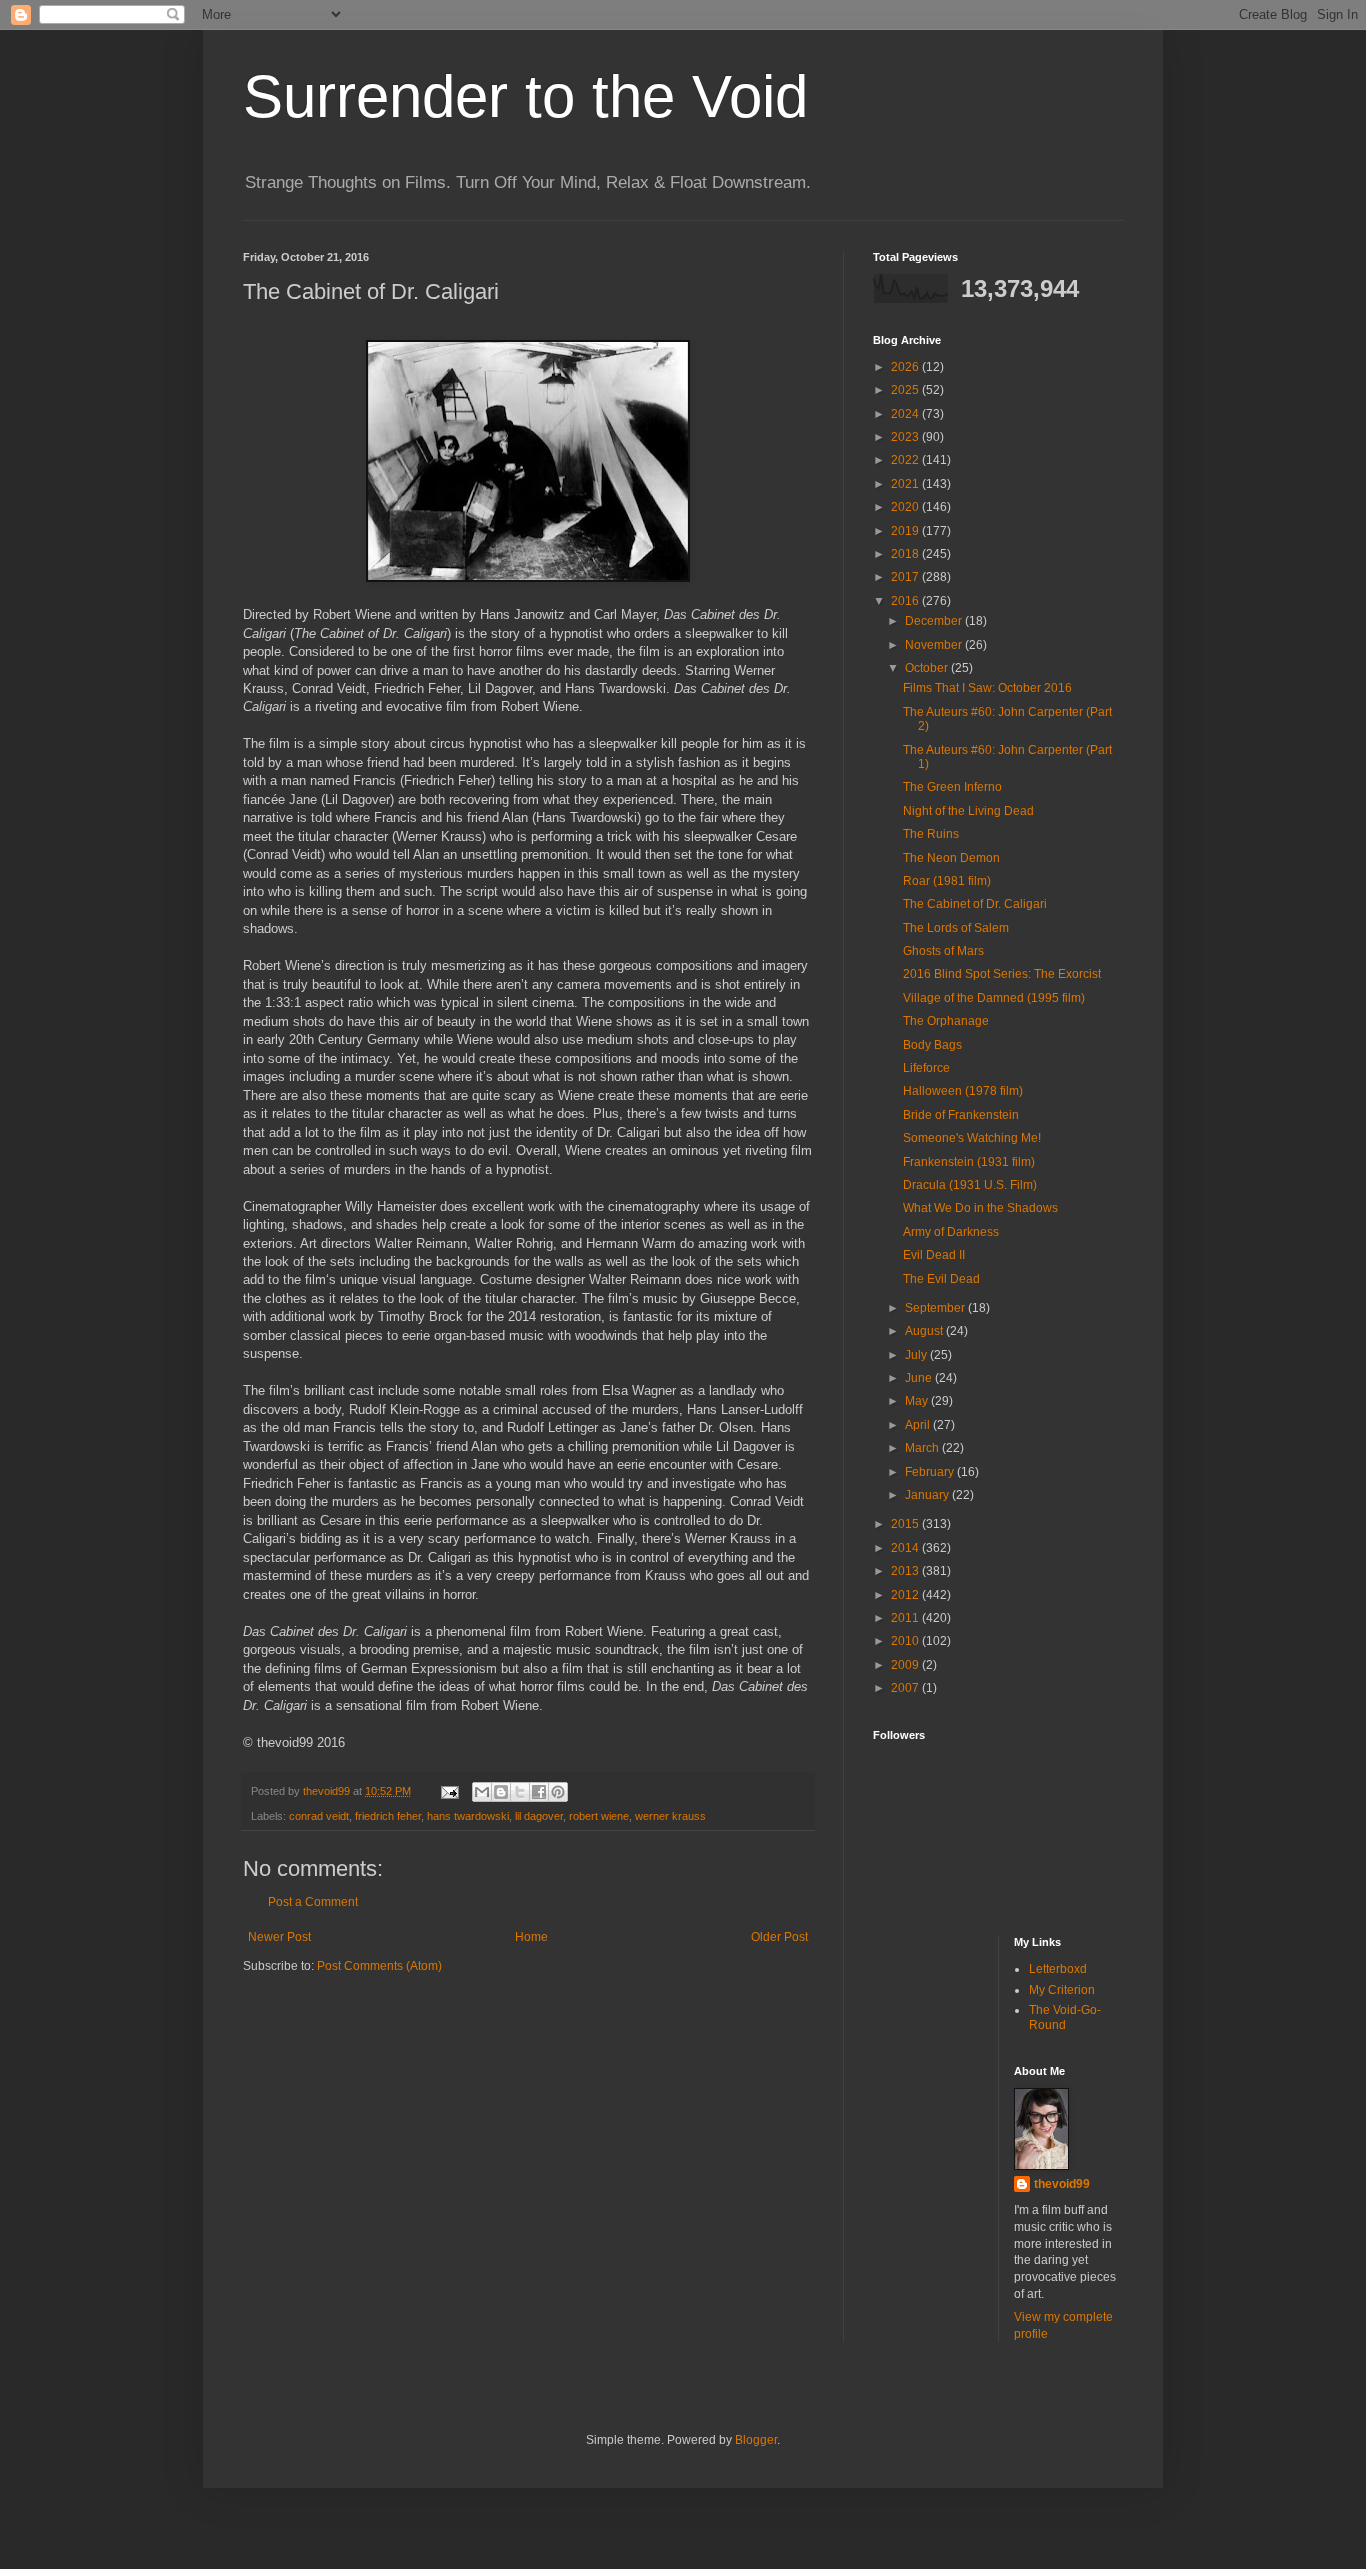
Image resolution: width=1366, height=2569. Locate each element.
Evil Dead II (934, 1255)
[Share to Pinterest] (558, 1792)
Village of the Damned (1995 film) (994, 998)
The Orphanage (946, 1021)
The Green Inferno (952, 787)
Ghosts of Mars (943, 951)
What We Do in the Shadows (980, 1208)
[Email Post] (449, 1791)
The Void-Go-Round (1065, 2017)
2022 (906, 460)
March (923, 1448)
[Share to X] (520, 1792)
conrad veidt (319, 1816)
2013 (906, 1571)
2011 (906, 1618)
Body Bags (932, 1045)
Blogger (756, 2440)
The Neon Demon (951, 858)
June (920, 1378)
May (918, 1401)
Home (531, 1937)
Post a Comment (313, 1902)
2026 (906, 367)
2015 (906, 1524)
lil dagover (539, 1816)
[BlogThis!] (501, 1792)
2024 (906, 414)
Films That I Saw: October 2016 (987, 688)
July (917, 1355)
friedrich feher (388, 1816)
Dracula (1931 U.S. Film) (970, 1185)
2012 (906, 1595)
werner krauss (670, 1816)
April (919, 1425)
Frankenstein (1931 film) (969, 1162)
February (931, 1472)
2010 (906, 1641)
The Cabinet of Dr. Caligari (975, 904)
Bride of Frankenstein (961, 1115)
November (935, 645)
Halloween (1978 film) (963, 1091)
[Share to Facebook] (539, 1792)
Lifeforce (926, 1068)
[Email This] (482, 1792)
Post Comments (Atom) (379, 1966)
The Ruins (931, 834)
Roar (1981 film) (947, 881)
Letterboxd (1058, 1969)
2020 (906, 507)
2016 (906, 601)
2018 (906, 554)
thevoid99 (1062, 2184)
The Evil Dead (941, 1279)
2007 (906, 1688)
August (925, 1331)
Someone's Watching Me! (972, 1138)
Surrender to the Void (525, 96)
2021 (906, 484)
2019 (906, 531)
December (935, 621)
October (928, 668)
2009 (906, 1665)
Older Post (779, 1937)
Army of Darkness (951, 1232)
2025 (906, 390)
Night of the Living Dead (968, 811)
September (936, 1308)
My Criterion (1062, 1990)
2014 (906, 1548)
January (928, 1495)
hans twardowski (468, 1816)
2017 (906, 577)
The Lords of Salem (956, 928)
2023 (906, 437)
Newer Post (279, 1937)
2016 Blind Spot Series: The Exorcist (1002, 974)
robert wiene (599, 1816)
